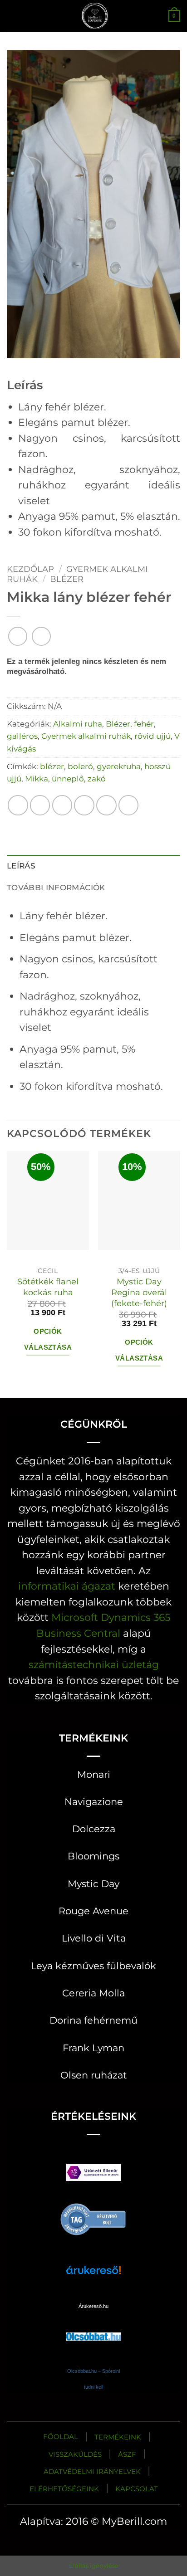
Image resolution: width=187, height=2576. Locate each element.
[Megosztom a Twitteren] (62, 805)
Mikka (37, 778)
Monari (94, 1774)
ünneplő (68, 778)
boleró (80, 766)
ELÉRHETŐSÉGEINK (64, 2489)
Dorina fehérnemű (93, 2020)
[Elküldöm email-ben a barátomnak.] (84, 805)
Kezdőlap (30, 569)
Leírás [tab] (21, 866)
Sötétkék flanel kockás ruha (48, 1287)
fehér (144, 724)
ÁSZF (127, 2454)
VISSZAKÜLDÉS (75, 2454)
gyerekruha (119, 766)
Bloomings (93, 1856)
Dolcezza (94, 1829)
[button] (14, 16)
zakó (97, 778)
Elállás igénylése (94, 2566)
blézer (52, 766)
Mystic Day (93, 1884)
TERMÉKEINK (118, 2437)
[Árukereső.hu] (93, 2218)
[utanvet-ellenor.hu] (93, 2174)
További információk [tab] (56, 887)
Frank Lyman (93, 2048)
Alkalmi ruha (78, 724)
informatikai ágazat (67, 1586)
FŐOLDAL (61, 2437)
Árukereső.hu (93, 2306)
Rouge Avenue (93, 1911)
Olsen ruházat (94, 2075)
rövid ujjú (153, 736)
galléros (22, 736)
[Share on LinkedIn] (129, 805)
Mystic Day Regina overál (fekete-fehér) (139, 1292)
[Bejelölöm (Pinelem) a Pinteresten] (106, 805)
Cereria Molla (93, 1993)
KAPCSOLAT (137, 2489)
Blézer (67, 579)
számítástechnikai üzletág (94, 1664)
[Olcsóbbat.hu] (93, 2328)
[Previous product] (41, 636)
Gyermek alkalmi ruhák (86, 736)
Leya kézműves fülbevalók (93, 1966)
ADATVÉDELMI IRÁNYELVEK (92, 2471)
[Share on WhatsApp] (18, 805)
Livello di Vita (94, 1938)
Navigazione (94, 1802)
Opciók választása (48, 1339)
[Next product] (18, 636)
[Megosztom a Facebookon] (40, 805)
